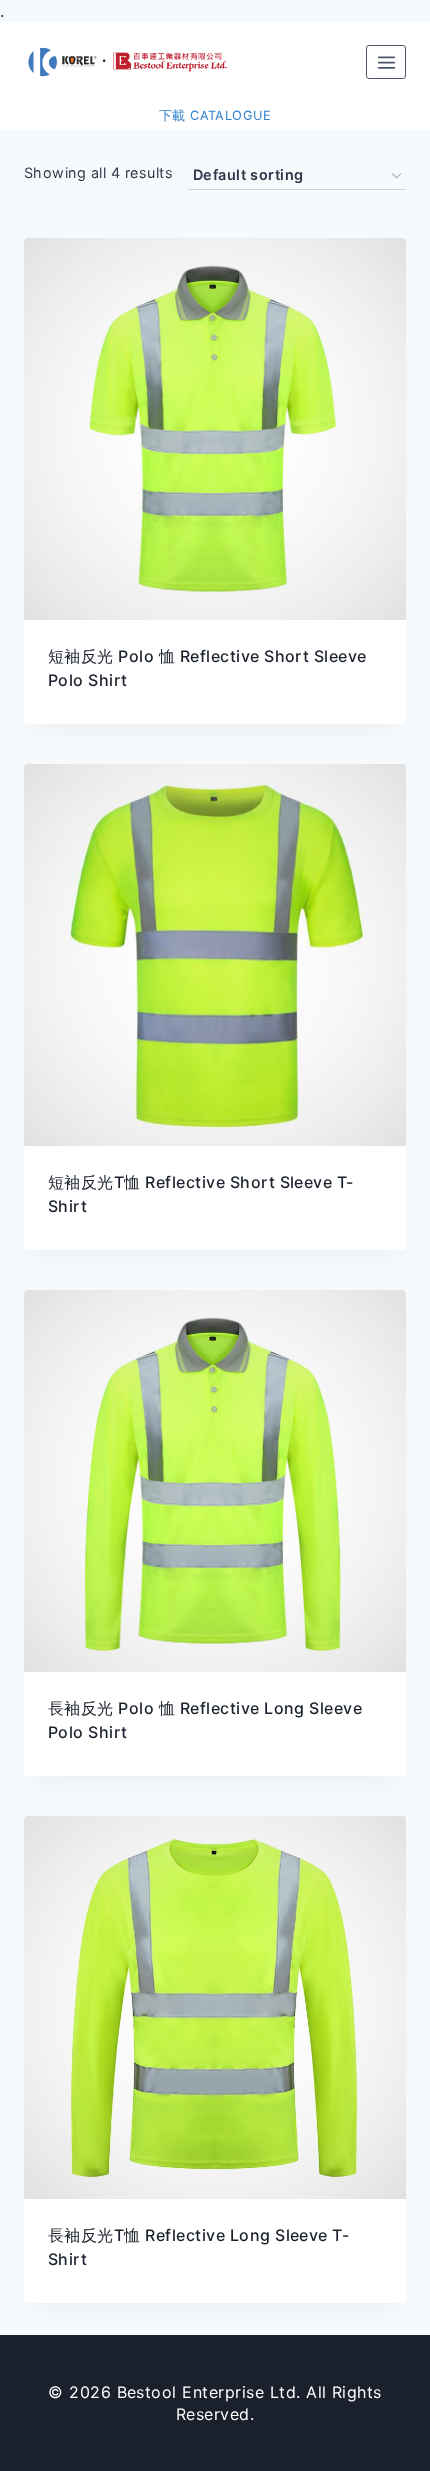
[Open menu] (386, 62)
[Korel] (135, 62)
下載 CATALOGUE (215, 115)
